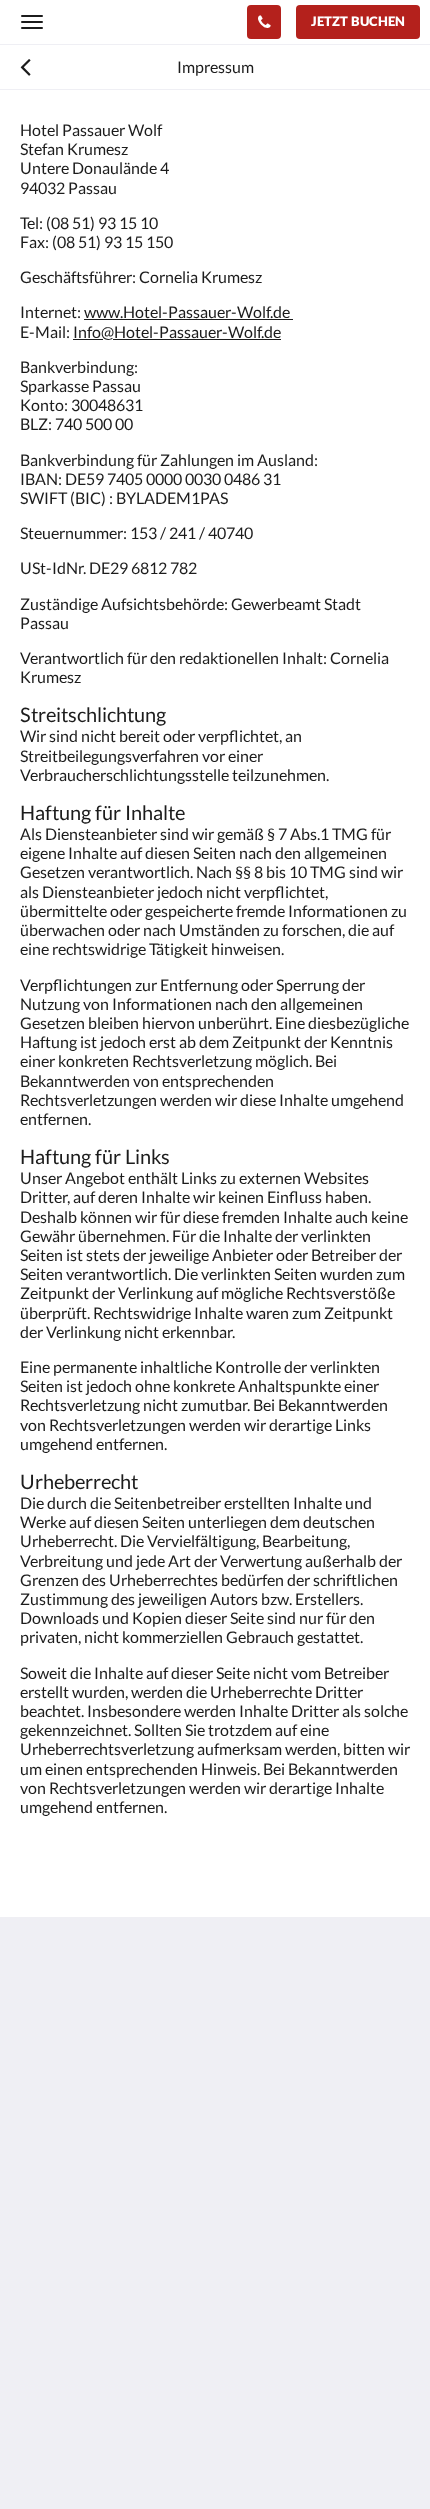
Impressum (58, 2308)
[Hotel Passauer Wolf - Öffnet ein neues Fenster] (40, 2198)
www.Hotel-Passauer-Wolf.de (188, 311)
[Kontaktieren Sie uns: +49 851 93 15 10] (264, 22)
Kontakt (48, 2325)
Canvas (130, 2454)
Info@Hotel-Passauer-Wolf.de (177, 331)
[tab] (215, 2258)
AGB (36, 2291)
